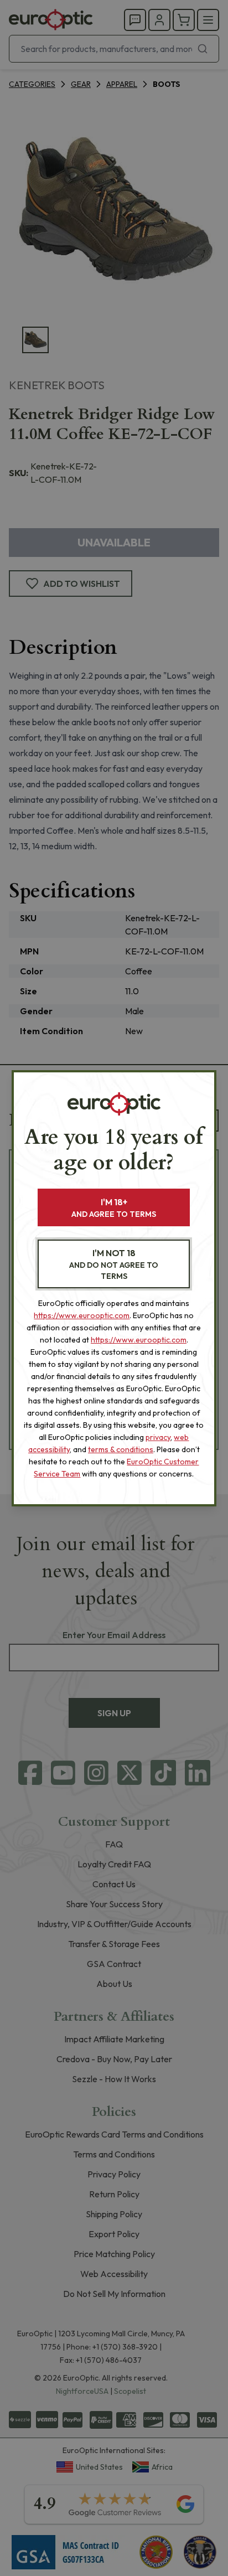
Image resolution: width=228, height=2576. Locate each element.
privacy (158, 1437)
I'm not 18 (114, 1264)
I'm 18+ (114, 1208)
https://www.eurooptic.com (82, 1315)
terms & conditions (121, 1449)
